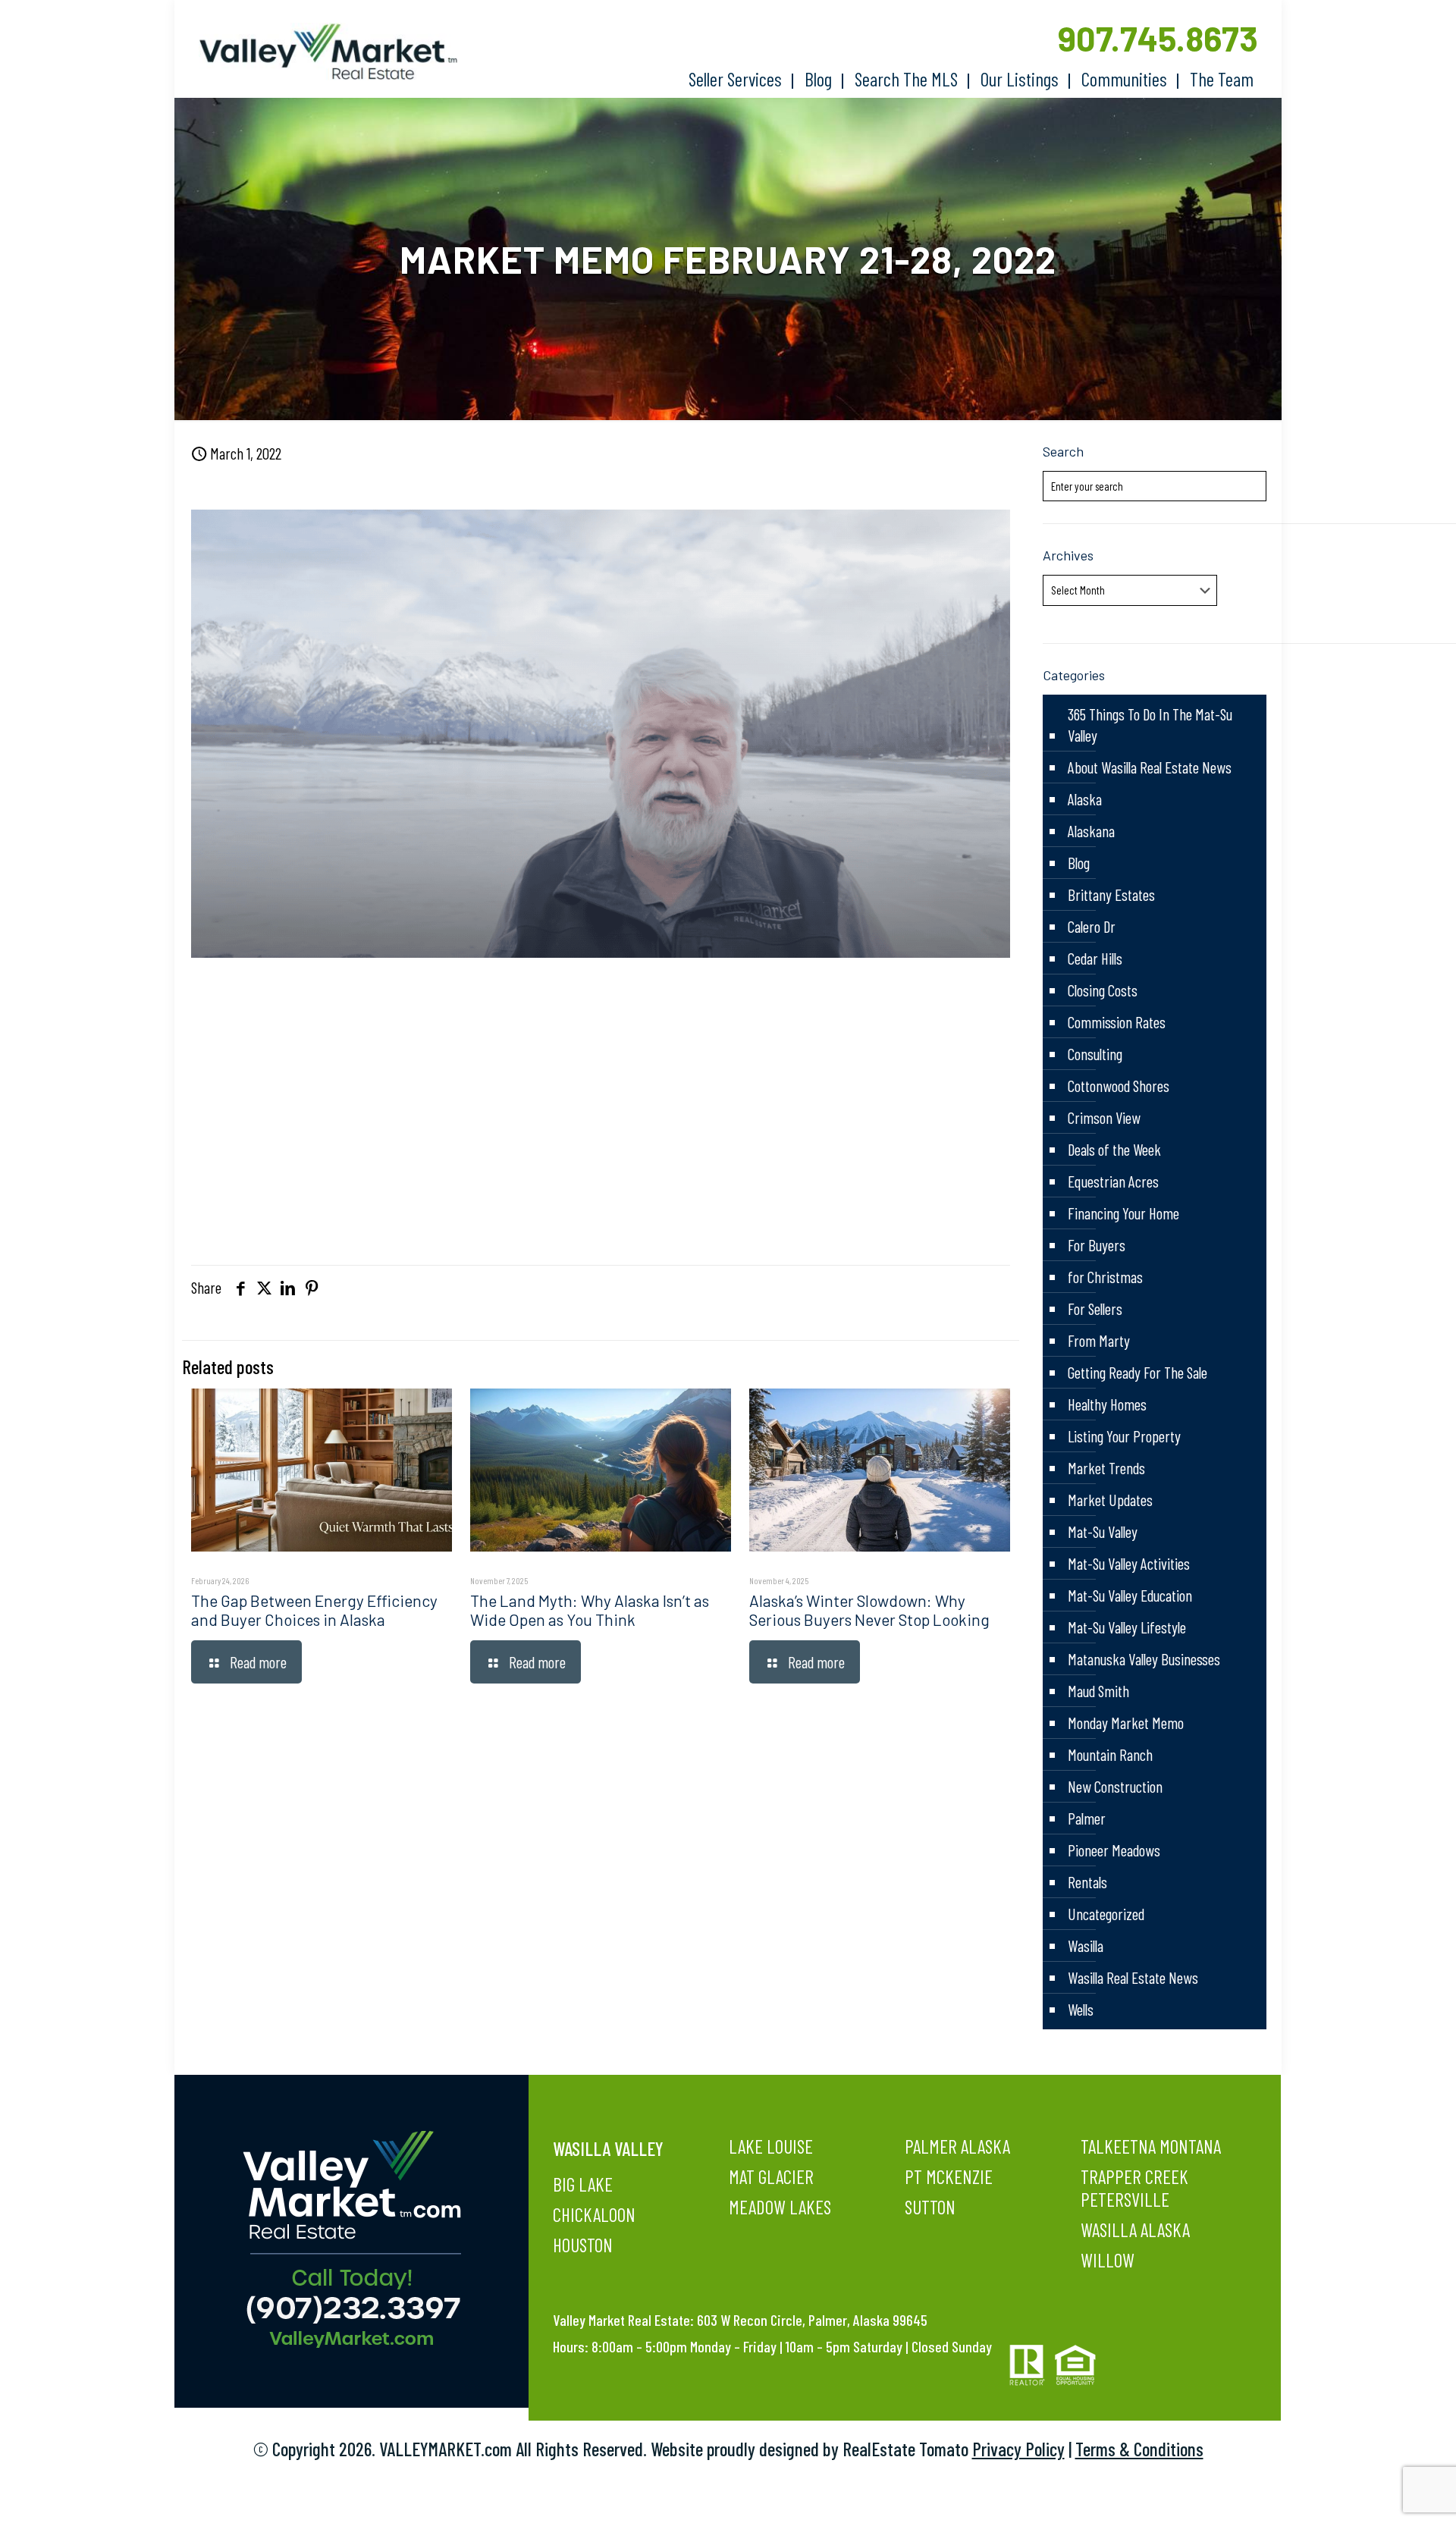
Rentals (1087, 1882)
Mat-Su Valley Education (1130, 1595)
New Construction (1115, 1786)
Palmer (1087, 1818)
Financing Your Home (1123, 1213)
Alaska (1085, 799)
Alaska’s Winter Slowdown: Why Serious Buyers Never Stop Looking (869, 1610)
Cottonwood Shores (1119, 1086)
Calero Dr (1092, 926)
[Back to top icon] (1383, 2492)
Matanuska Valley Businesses (1144, 1659)
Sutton (930, 2207)
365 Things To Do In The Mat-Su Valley (1150, 725)
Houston (583, 2245)
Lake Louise (771, 2146)
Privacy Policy (1018, 2449)
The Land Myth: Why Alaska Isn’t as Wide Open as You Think (590, 1610)
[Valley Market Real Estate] (321, 52)
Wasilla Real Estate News (1133, 1977)
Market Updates (1110, 1500)
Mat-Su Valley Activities (1129, 1563)
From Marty (1099, 1340)
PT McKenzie (949, 2176)
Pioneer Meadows (1114, 1850)
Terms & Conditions (1139, 2449)
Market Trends (1106, 1468)
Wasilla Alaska (1135, 2230)
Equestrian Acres (1113, 1181)
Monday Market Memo (1126, 1723)
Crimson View (1104, 1117)
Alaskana (1091, 831)
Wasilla (1086, 1946)
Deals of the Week (1114, 1149)
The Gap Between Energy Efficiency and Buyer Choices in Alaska (314, 1610)
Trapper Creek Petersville (1134, 2188)
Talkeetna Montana (1151, 2146)
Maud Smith (1098, 1691)
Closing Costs (1103, 990)
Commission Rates (1117, 1022)
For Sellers (1095, 1309)
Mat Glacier (771, 2176)
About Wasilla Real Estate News (1150, 767)
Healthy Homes (1107, 1404)
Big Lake (583, 2184)
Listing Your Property (1124, 1436)
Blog (1079, 863)
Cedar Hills (1095, 958)
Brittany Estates (1111, 894)
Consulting (1095, 1054)
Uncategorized (1106, 1914)
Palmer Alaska (957, 2146)
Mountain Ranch (1110, 1754)
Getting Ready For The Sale (1137, 1372)
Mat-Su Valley (1103, 1531)
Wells (1081, 2009)
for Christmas (1105, 1277)
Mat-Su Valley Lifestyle (1127, 1627)
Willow (1108, 2260)
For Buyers (1097, 1245)
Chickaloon (594, 2214)
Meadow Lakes (780, 2207)
